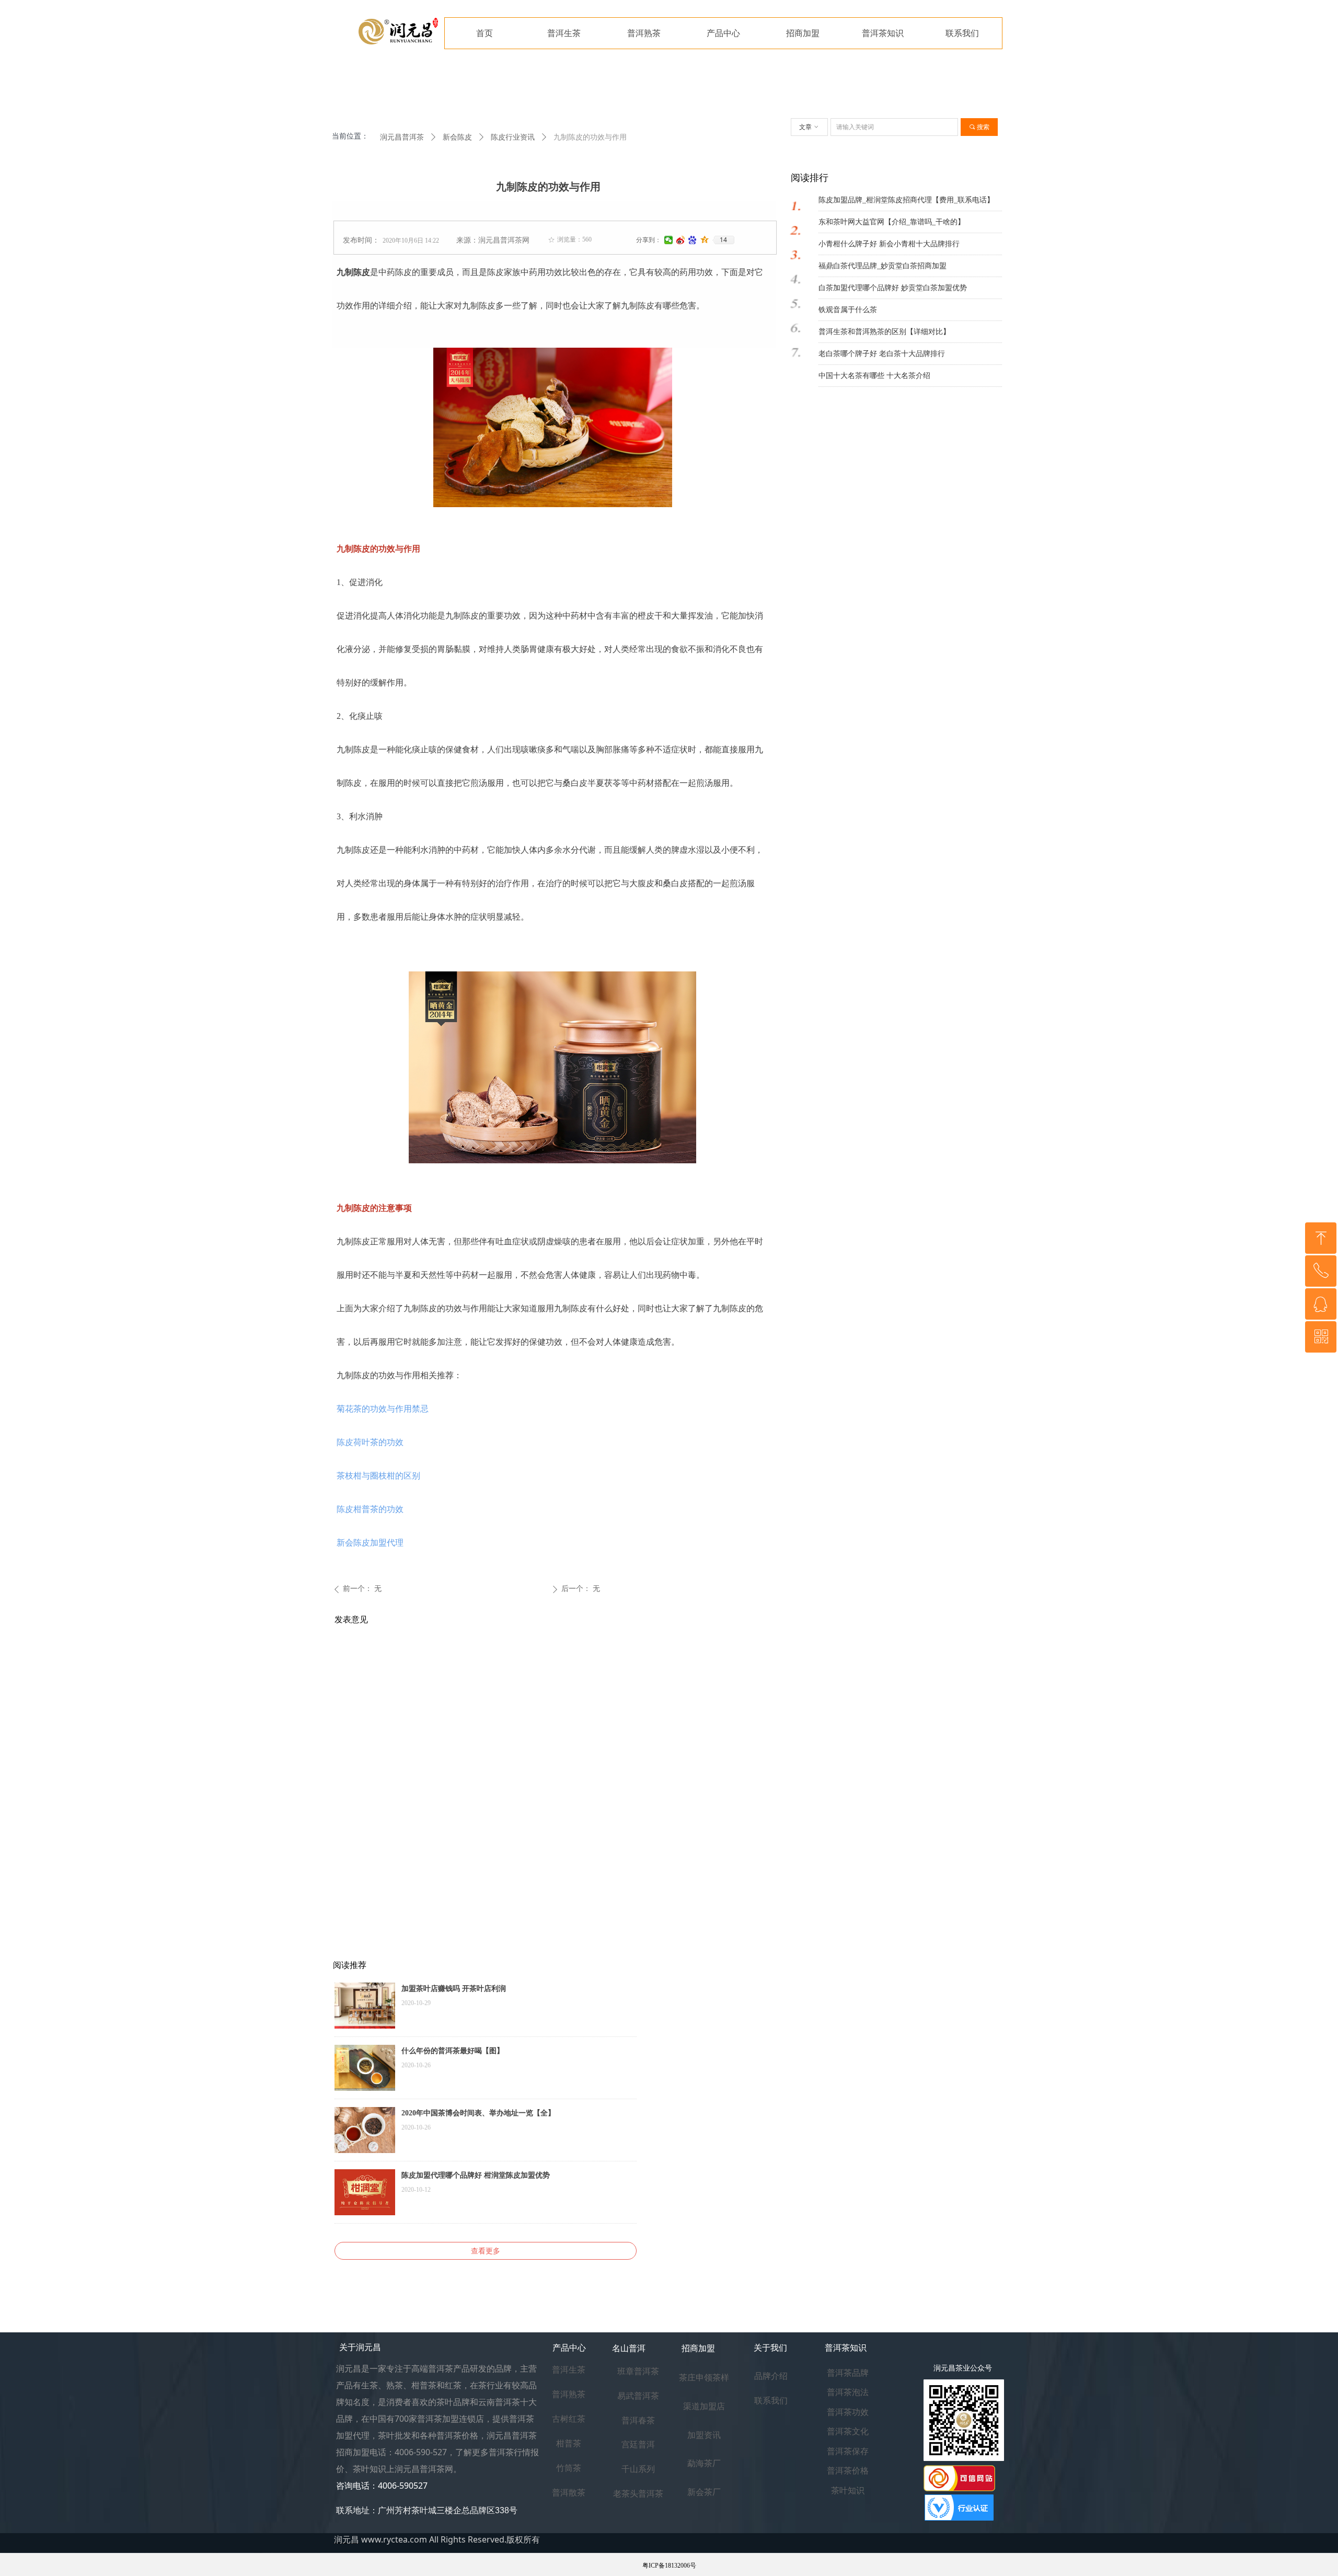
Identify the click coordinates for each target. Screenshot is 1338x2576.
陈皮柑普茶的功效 (370, 1509)
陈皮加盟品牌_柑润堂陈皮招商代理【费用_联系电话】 (906, 200)
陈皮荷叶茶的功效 (370, 1442)
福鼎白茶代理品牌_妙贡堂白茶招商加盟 (883, 266)
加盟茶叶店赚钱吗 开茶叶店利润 (454, 1989)
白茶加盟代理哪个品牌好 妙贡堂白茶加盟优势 (893, 288)
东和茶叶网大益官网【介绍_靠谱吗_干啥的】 (892, 222)
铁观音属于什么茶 (848, 310)
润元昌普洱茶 (402, 137)
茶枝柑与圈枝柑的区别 (378, 1476)
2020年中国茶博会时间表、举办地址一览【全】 (478, 2113)
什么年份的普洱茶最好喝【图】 (453, 2051)
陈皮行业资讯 (513, 137)
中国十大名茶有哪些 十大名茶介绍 (874, 376)
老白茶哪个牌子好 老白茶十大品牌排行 (882, 354)
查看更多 (486, 2251)
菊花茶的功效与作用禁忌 (383, 1409)
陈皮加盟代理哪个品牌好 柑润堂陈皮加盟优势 (476, 2175)
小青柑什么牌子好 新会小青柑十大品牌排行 (889, 244)
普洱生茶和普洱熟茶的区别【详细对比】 (884, 332)
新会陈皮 (457, 137)
